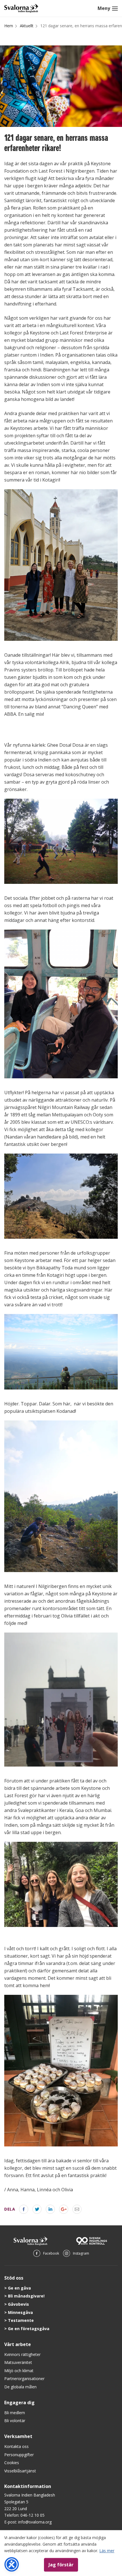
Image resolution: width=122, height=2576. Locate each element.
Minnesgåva (20, 2312)
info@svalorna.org (35, 2522)
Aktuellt (27, 26)
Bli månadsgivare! (26, 2296)
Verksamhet (18, 2436)
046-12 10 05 (32, 2515)
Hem (9, 26)
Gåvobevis (18, 2304)
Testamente (21, 2320)
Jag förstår (61, 2565)
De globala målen (20, 2387)
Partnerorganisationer (24, 2379)
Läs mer (107, 2551)
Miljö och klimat (19, 2371)
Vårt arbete (18, 2344)
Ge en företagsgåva (29, 2329)
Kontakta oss (16, 2446)
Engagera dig (19, 2403)
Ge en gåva (19, 2288)
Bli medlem (15, 2413)
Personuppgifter (19, 2455)
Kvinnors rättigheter (22, 2354)
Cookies (12, 2463)
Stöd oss (14, 2278)
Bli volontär (15, 2421)
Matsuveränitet (18, 2362)
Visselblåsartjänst (20, 2471)
